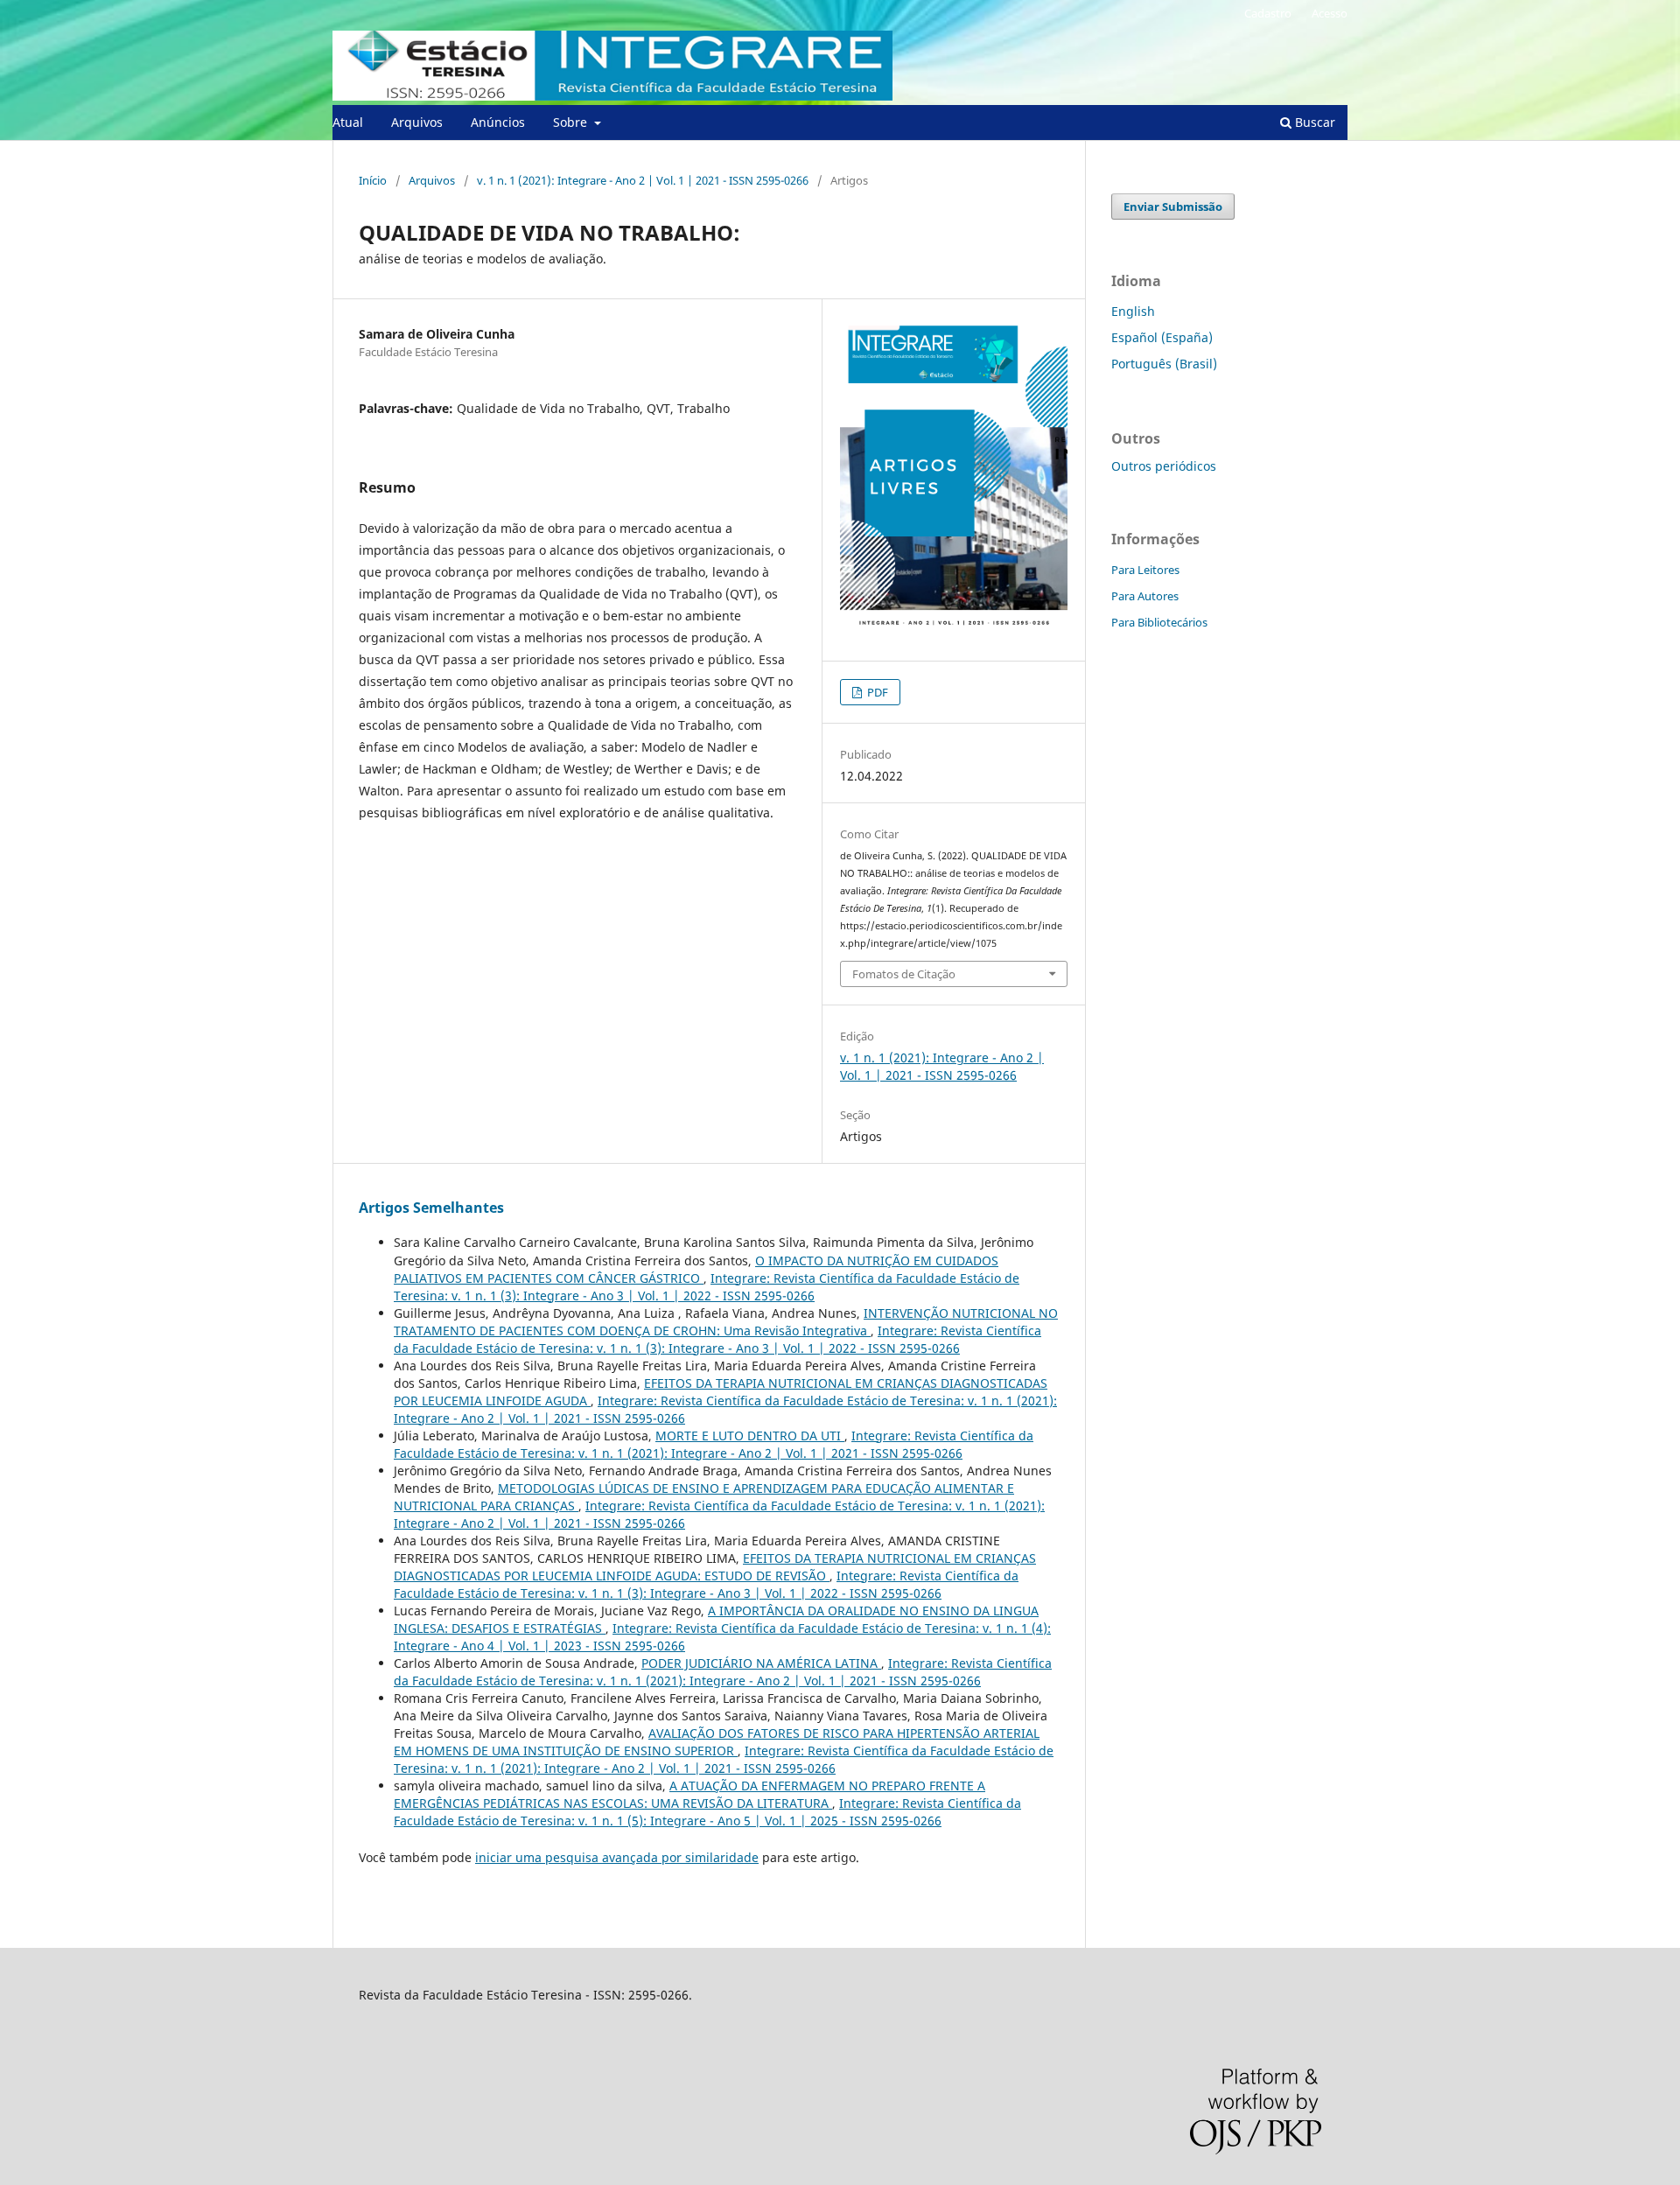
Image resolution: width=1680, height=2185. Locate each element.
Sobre (572, 122)
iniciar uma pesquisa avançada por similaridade (617, 1857)
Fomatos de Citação (904, 974)
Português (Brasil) (1164, 364)
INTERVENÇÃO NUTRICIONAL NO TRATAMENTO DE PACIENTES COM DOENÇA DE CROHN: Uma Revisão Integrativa (726, 1322)
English (1133, 311)
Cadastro (1268, 13)
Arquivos (417, 122)
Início (373, 180)
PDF (876, 692)
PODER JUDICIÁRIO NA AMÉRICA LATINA (761, 1663)
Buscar (1313, 122)
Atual (348, 122)
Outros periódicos (1164, 466)
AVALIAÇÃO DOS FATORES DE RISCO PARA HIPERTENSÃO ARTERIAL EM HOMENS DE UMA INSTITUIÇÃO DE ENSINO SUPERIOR (717, 1742)
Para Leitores (1145, 570)
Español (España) (1162, 337)
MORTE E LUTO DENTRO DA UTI (750, 1436)
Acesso (1330, 13)
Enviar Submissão (1173, 207)
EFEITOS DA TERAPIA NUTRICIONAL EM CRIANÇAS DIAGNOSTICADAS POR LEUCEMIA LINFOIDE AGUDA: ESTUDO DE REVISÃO (715, 1567)
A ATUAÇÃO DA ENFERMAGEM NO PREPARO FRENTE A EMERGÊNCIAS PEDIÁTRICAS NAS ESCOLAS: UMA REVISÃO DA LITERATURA (689, 1794)
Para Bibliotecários (1159, 622)
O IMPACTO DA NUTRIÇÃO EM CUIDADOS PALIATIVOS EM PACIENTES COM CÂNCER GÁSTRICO (696, 1269)
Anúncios (498, 122)
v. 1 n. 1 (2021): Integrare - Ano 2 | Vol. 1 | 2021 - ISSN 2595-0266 (643, 180)
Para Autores (1145, 596)
